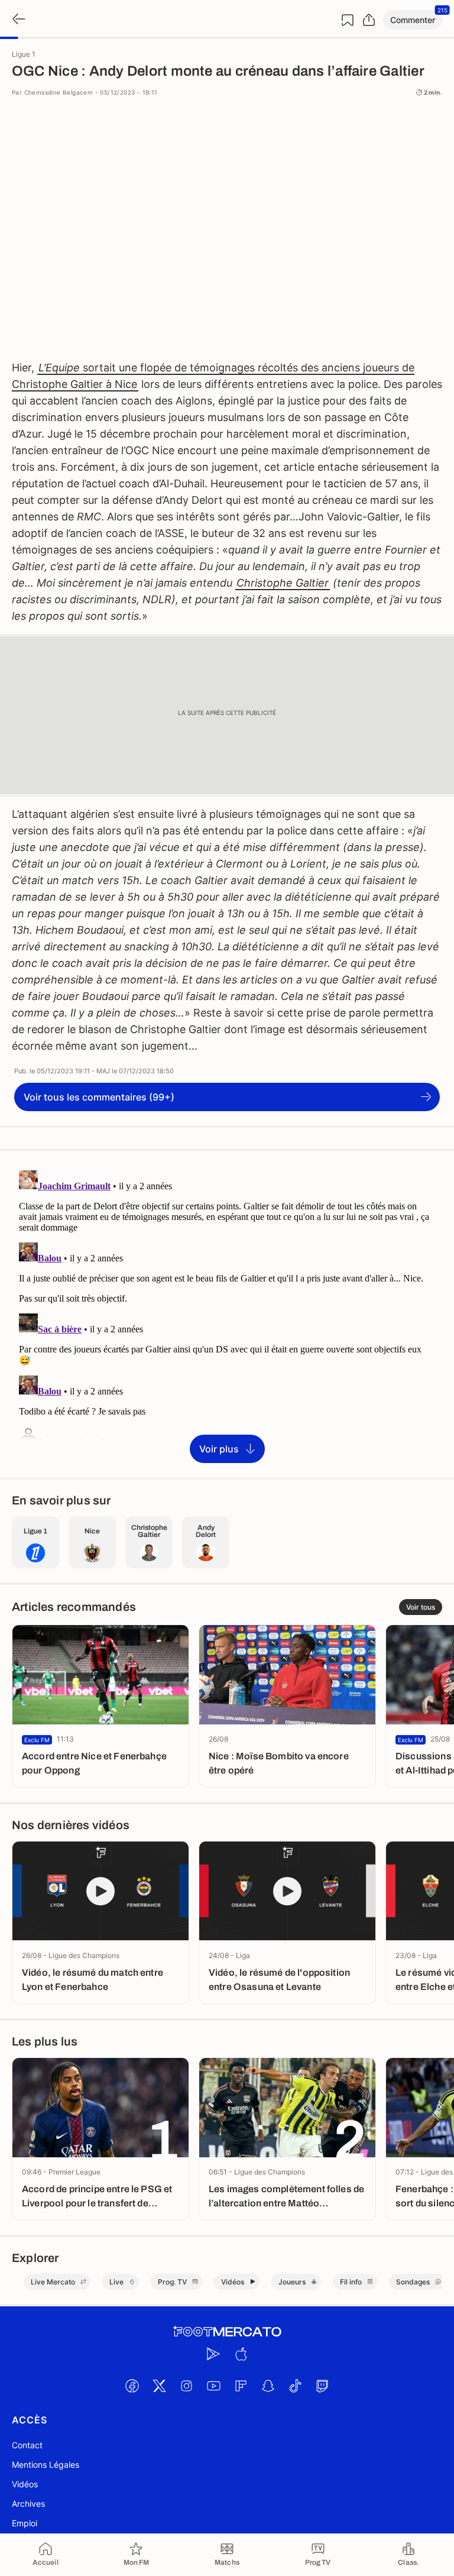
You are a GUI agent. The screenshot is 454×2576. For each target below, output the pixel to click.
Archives (28, 2504)
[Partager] (369, 20)
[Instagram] (186, 2386)
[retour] (18, 20)
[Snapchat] (268, 2386)
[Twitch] (322, 2386)
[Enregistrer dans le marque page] (348, 20)
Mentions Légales (46, 2465)
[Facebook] (132, 2386)
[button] (413, 20)
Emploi (25, 2523)
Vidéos (25, 2484)
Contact (27, 2445)
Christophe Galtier (283, 583)
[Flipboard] (241, 2386)
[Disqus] (227, 1313)
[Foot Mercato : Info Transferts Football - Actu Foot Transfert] (227, 2332)
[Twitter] (159, 2386)
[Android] (213, 2354)
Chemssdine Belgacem (59, 92)
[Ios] (241, 2354)
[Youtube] (213, 2386)
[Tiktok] (295, 2386)
